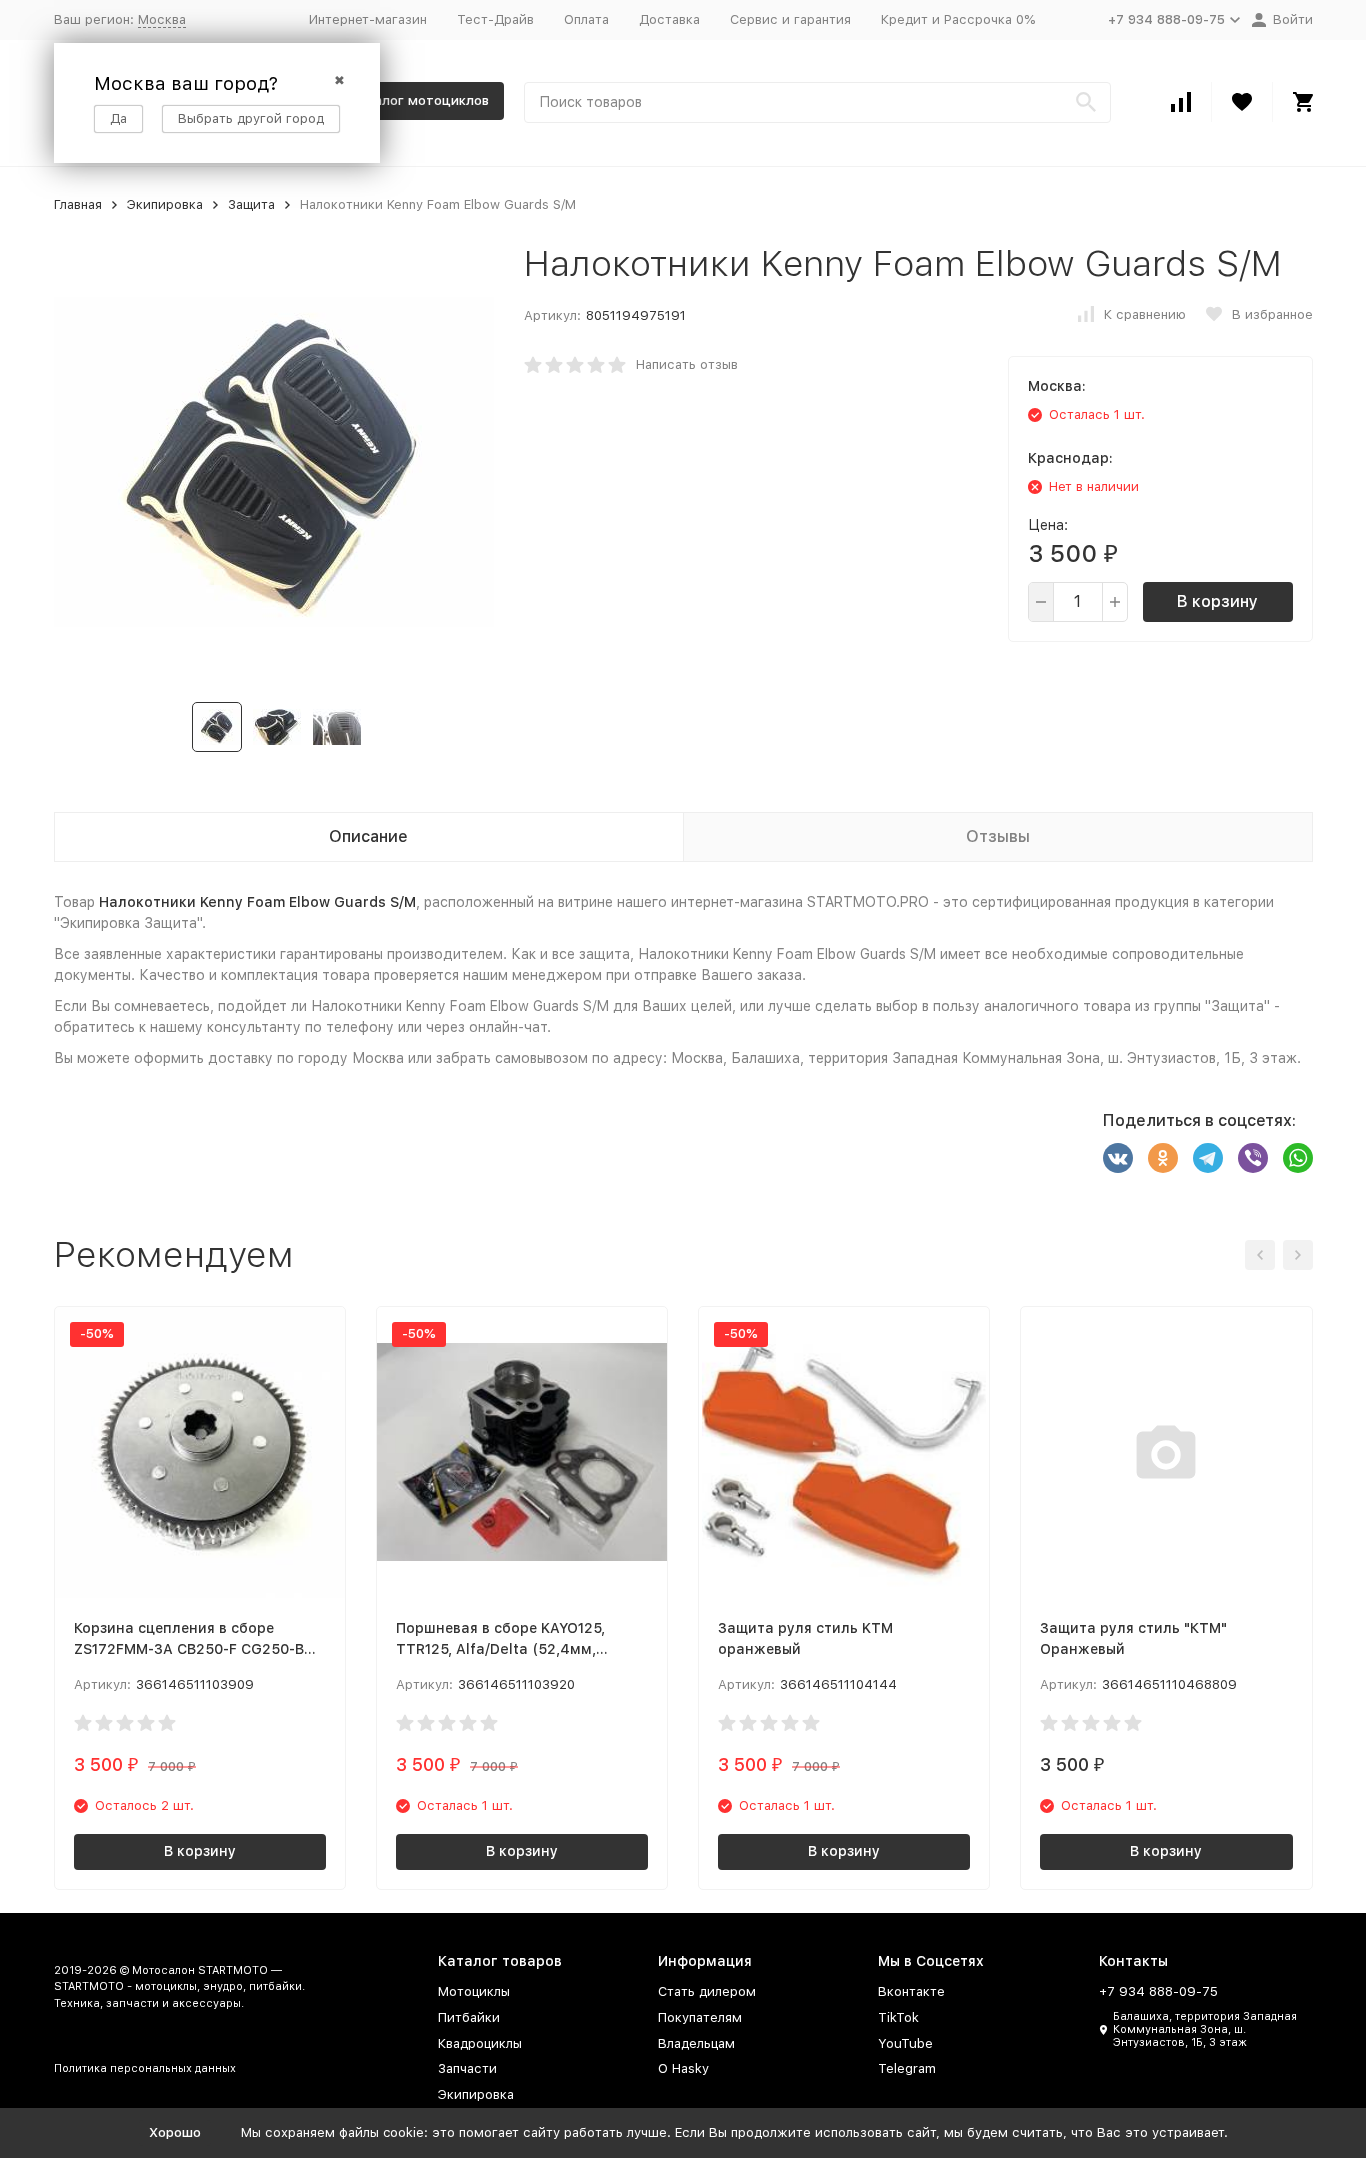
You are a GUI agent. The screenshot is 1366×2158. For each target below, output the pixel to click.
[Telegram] (1208, 1158)
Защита (251, 204)
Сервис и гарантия (790, 19)
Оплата (586, 19)
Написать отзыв (687, 364)
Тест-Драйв (495, 19)
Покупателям (700, 2017)
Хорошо (175, 2132)
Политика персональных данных (145, 2068)
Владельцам (696, 2043)
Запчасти (467, 2068)
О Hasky (683, 2068)
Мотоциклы (474, 1991)
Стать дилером (707, 1991)
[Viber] (1253, 1158)
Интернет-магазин (368, 19)
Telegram (907, 2068)
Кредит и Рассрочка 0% (958, 19)
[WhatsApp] (1298, 1158)
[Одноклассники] (1163, 1158)
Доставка (669, 19)
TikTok (898, 2017)
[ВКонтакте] (1118, 1158)
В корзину (1217, 601)
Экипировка (165, 204)
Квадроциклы (480, 2043)
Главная (78, 204)
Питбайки (469, 2017)
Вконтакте (911, 1991)
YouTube (905, 2043)
